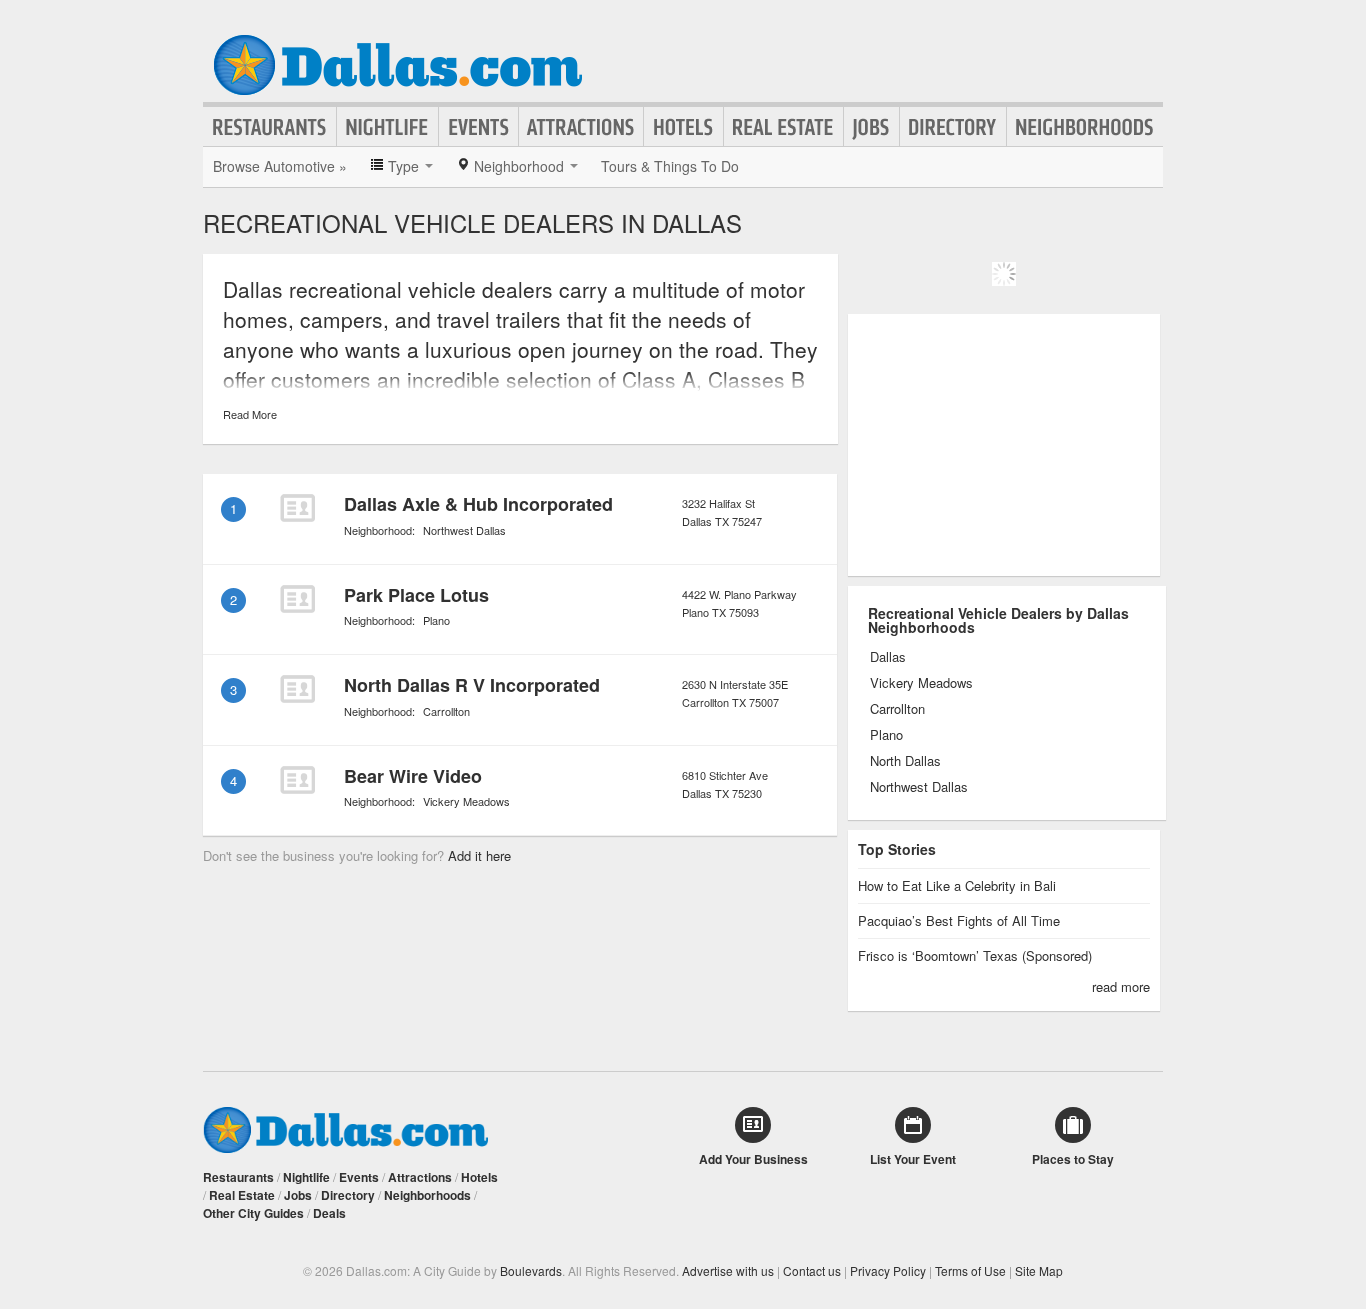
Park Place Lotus (416, 595)
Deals (329, 1213)
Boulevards (531, 1270)
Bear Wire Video (413, 776)
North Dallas (905, 761)
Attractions (581, 127)
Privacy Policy (888, 1270)
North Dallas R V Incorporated (472, 685)
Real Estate (783, 127)
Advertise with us (728, 1270)
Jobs (871, 127)
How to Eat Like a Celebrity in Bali (957, 885)
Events (478, 127)
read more (1121, 986)
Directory (953, 127)
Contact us (812, 1270)
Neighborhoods (1085, 127)
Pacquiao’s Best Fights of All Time (959, 920)
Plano (436, 620)
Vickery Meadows (466, 801)
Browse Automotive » (280, 166)
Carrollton (446, 711)
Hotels (683, 127)
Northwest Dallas (464, 530)
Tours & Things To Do (670, 166)
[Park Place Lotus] (297, 599)
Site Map (1039, 1270)
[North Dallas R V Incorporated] (297, 689)
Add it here (479, 855)
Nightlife (387, 127)
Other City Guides (253, 1213)
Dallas (888, 657)
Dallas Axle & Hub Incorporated (478, 504)
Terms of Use (970, 1270)
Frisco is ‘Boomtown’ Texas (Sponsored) (975, 955)
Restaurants (270, 127)
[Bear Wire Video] (297, 780)
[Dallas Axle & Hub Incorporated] (297, 508)
